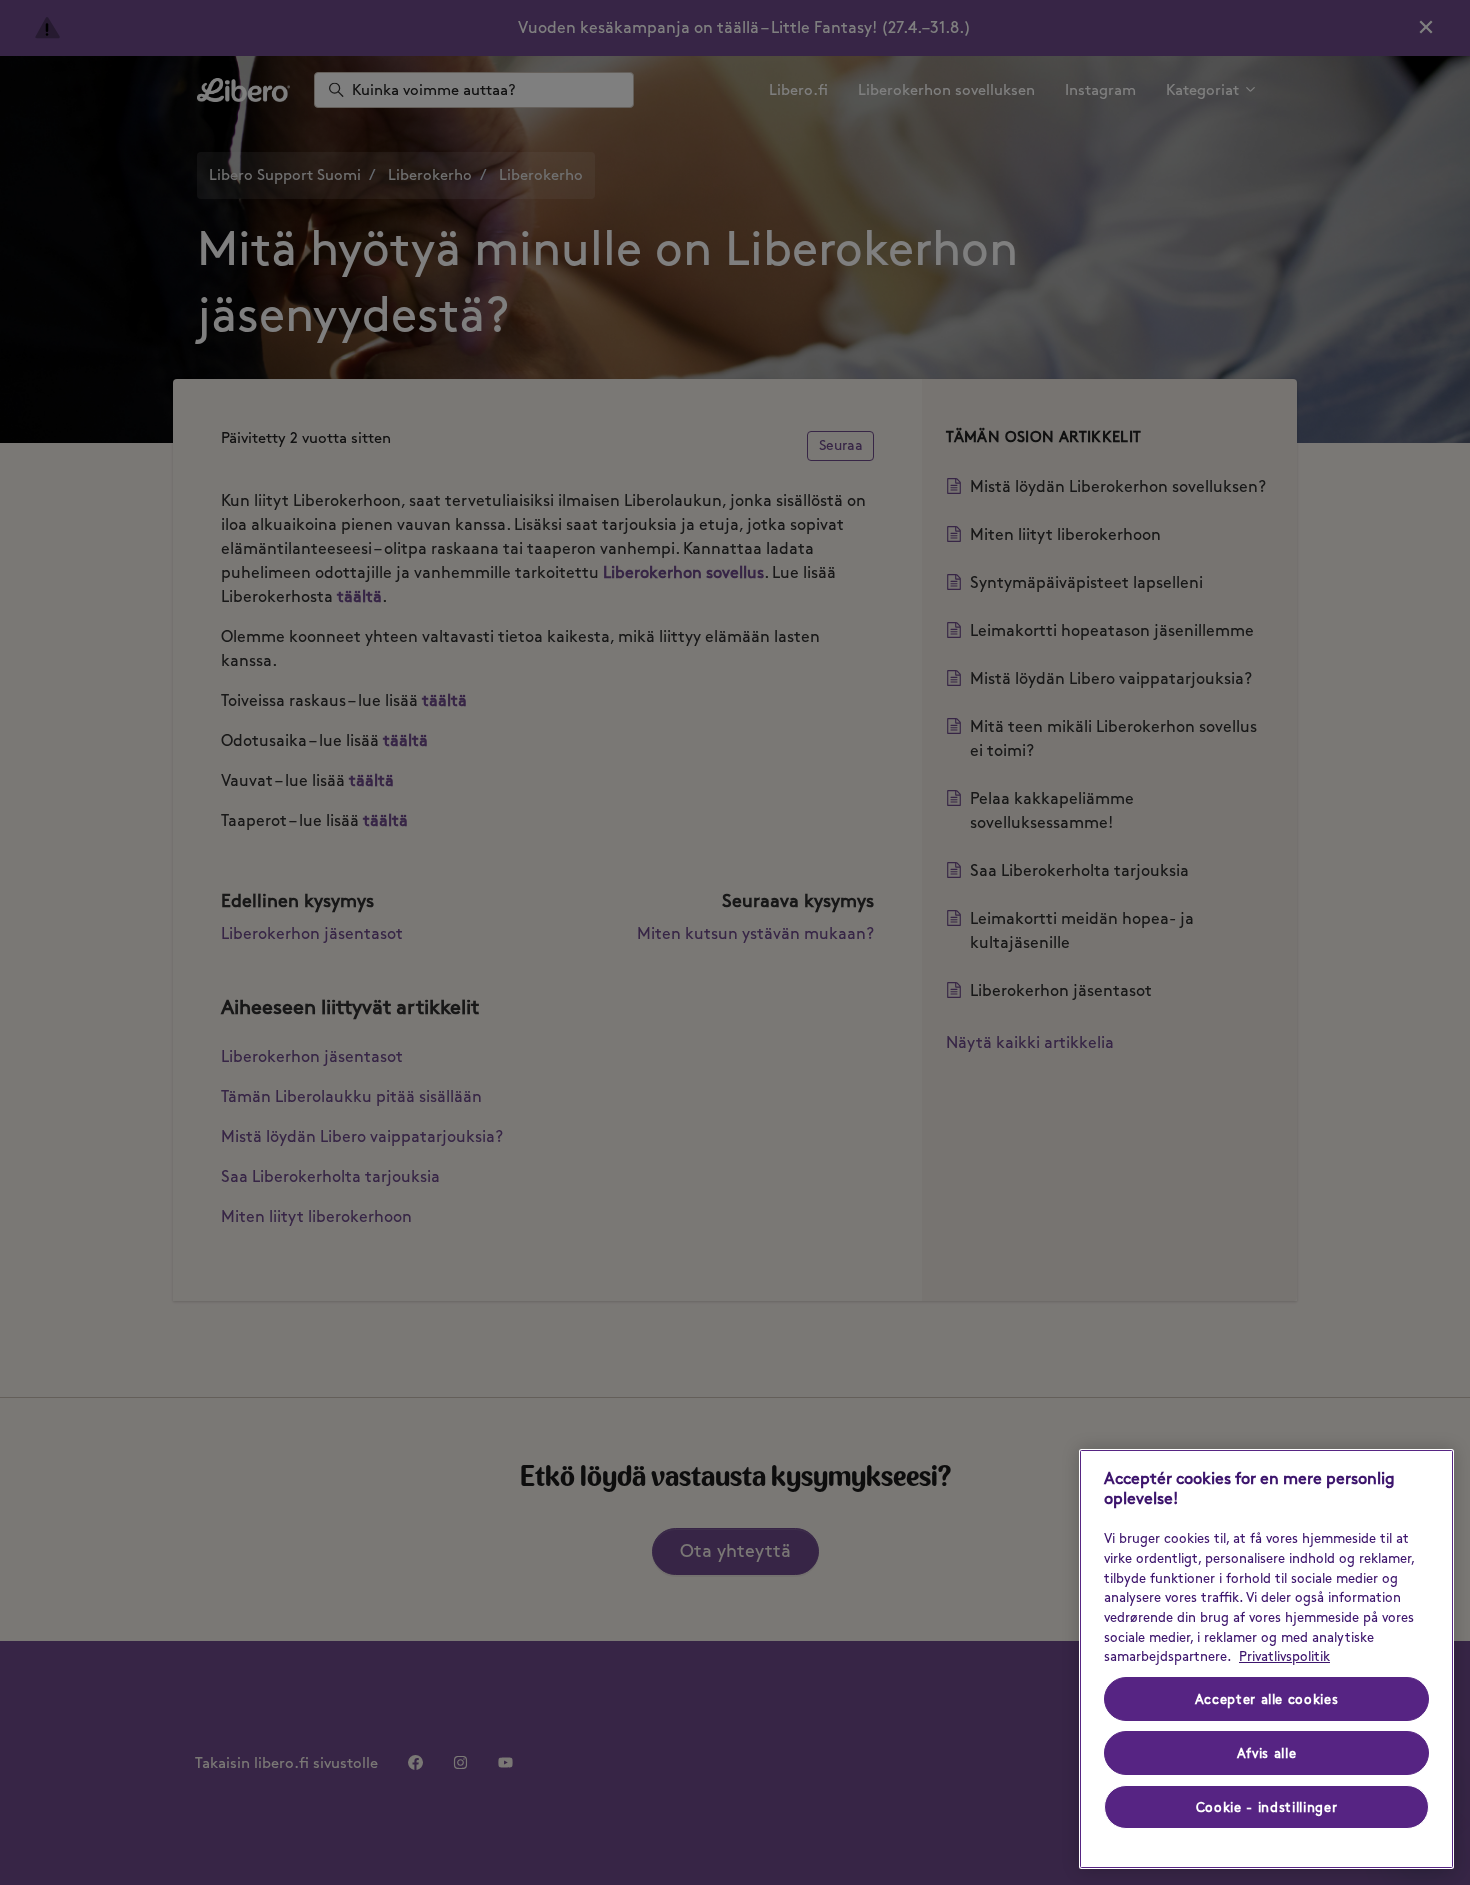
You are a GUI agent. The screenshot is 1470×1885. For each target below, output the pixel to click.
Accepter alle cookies (1267, 1699)
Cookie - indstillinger (1266, 1807)
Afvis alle (1267, 1753)
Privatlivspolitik (1284, 1656)
